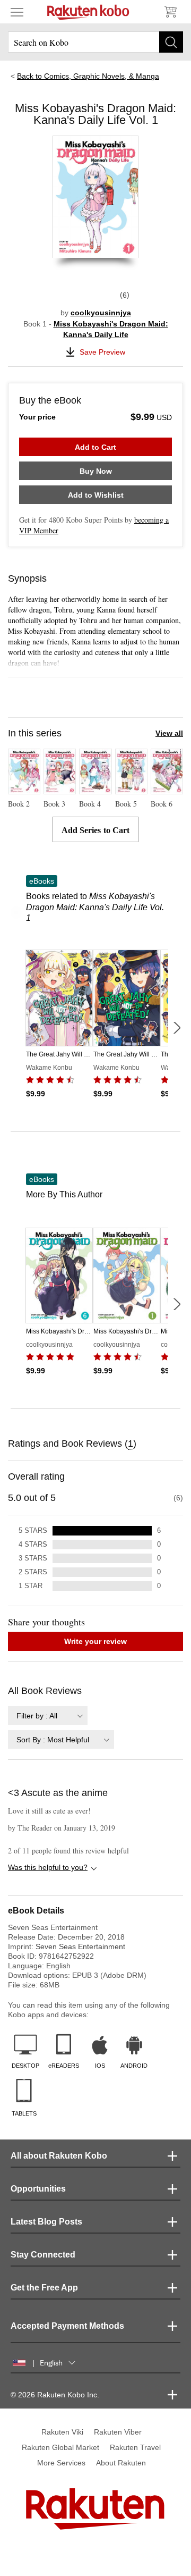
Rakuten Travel (135, 2447)
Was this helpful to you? (48, 1867)
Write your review (95, 1641)
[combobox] (48, 1715)
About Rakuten (121, 2463)
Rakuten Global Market (60, 2447)
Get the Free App (44, 2288)
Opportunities (38, 2189)
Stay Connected (43, 2255)
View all (169, 733)
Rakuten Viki (62, 2432)
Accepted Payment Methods (67, 2326)
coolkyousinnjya (101, 313)
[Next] (177, 1028)
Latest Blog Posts (46, 2222)
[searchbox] (95, 42)
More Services (61, 2463)
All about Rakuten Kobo (59, 2156)
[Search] (171, 42)
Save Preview (102, 352)
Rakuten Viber (118, 2432)
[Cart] (170, 12)
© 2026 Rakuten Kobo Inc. (55, 2395)
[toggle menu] (17, 12)
